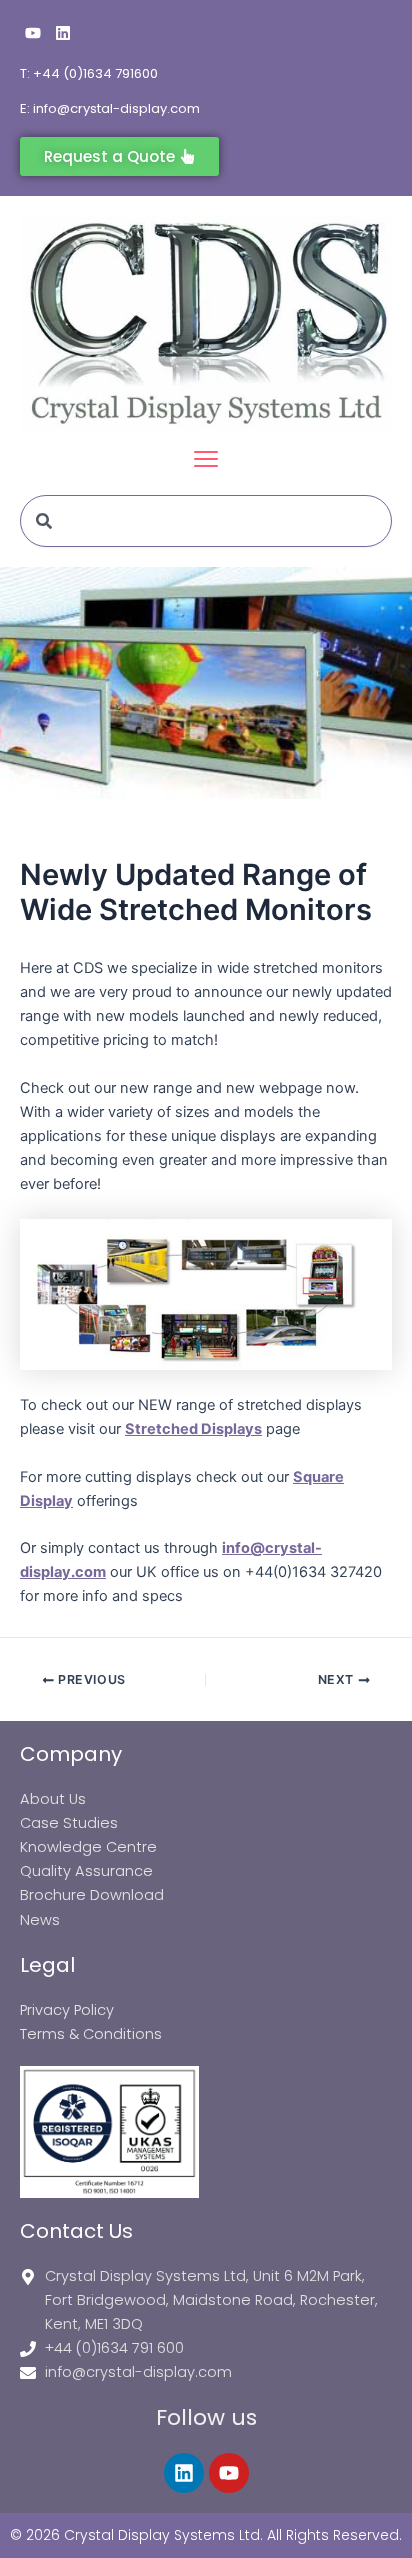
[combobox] (206, 521)
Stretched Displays (193, 1429)
